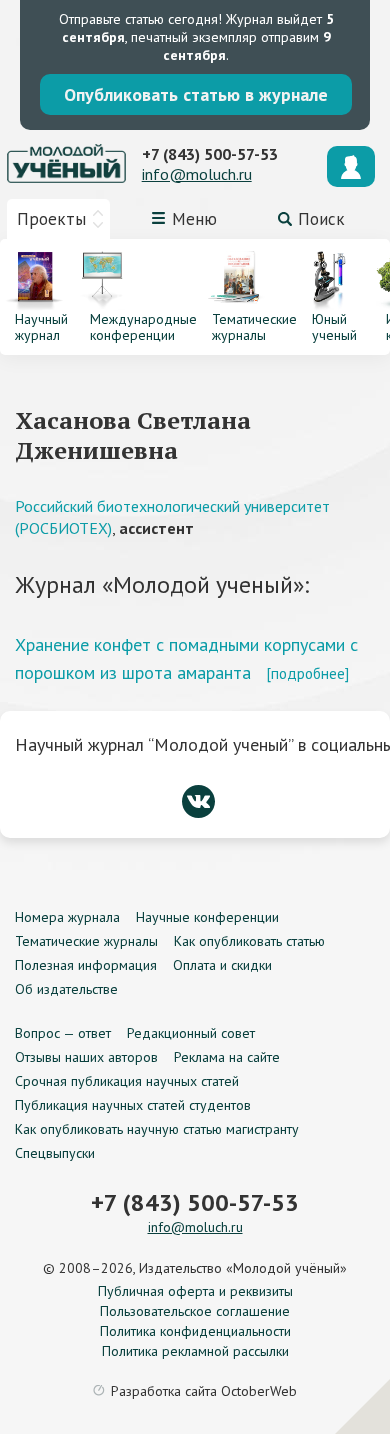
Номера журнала (67, 917)
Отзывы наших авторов (86, 1057)
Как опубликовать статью (249, 941)
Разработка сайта (204, 1391)
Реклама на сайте (227, 1057)
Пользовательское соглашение (195, 1311)
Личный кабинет (351, 166)
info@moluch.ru (197, 174)
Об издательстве (66, 989)
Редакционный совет (191, 1033)
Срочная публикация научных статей (127, 1081)
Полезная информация (86, 965)
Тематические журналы (86, 941)
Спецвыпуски (55, 1153)
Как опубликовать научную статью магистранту (157, 1129)
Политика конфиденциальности (195, 1331)
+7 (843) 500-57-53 (210, 154)
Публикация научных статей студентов (133, 1105)
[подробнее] (307, 673)
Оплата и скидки (222, 965)
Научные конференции (207, 917)
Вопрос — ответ (63, 1033)
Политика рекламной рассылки (195, 1351)
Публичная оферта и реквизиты (195, 1291)
